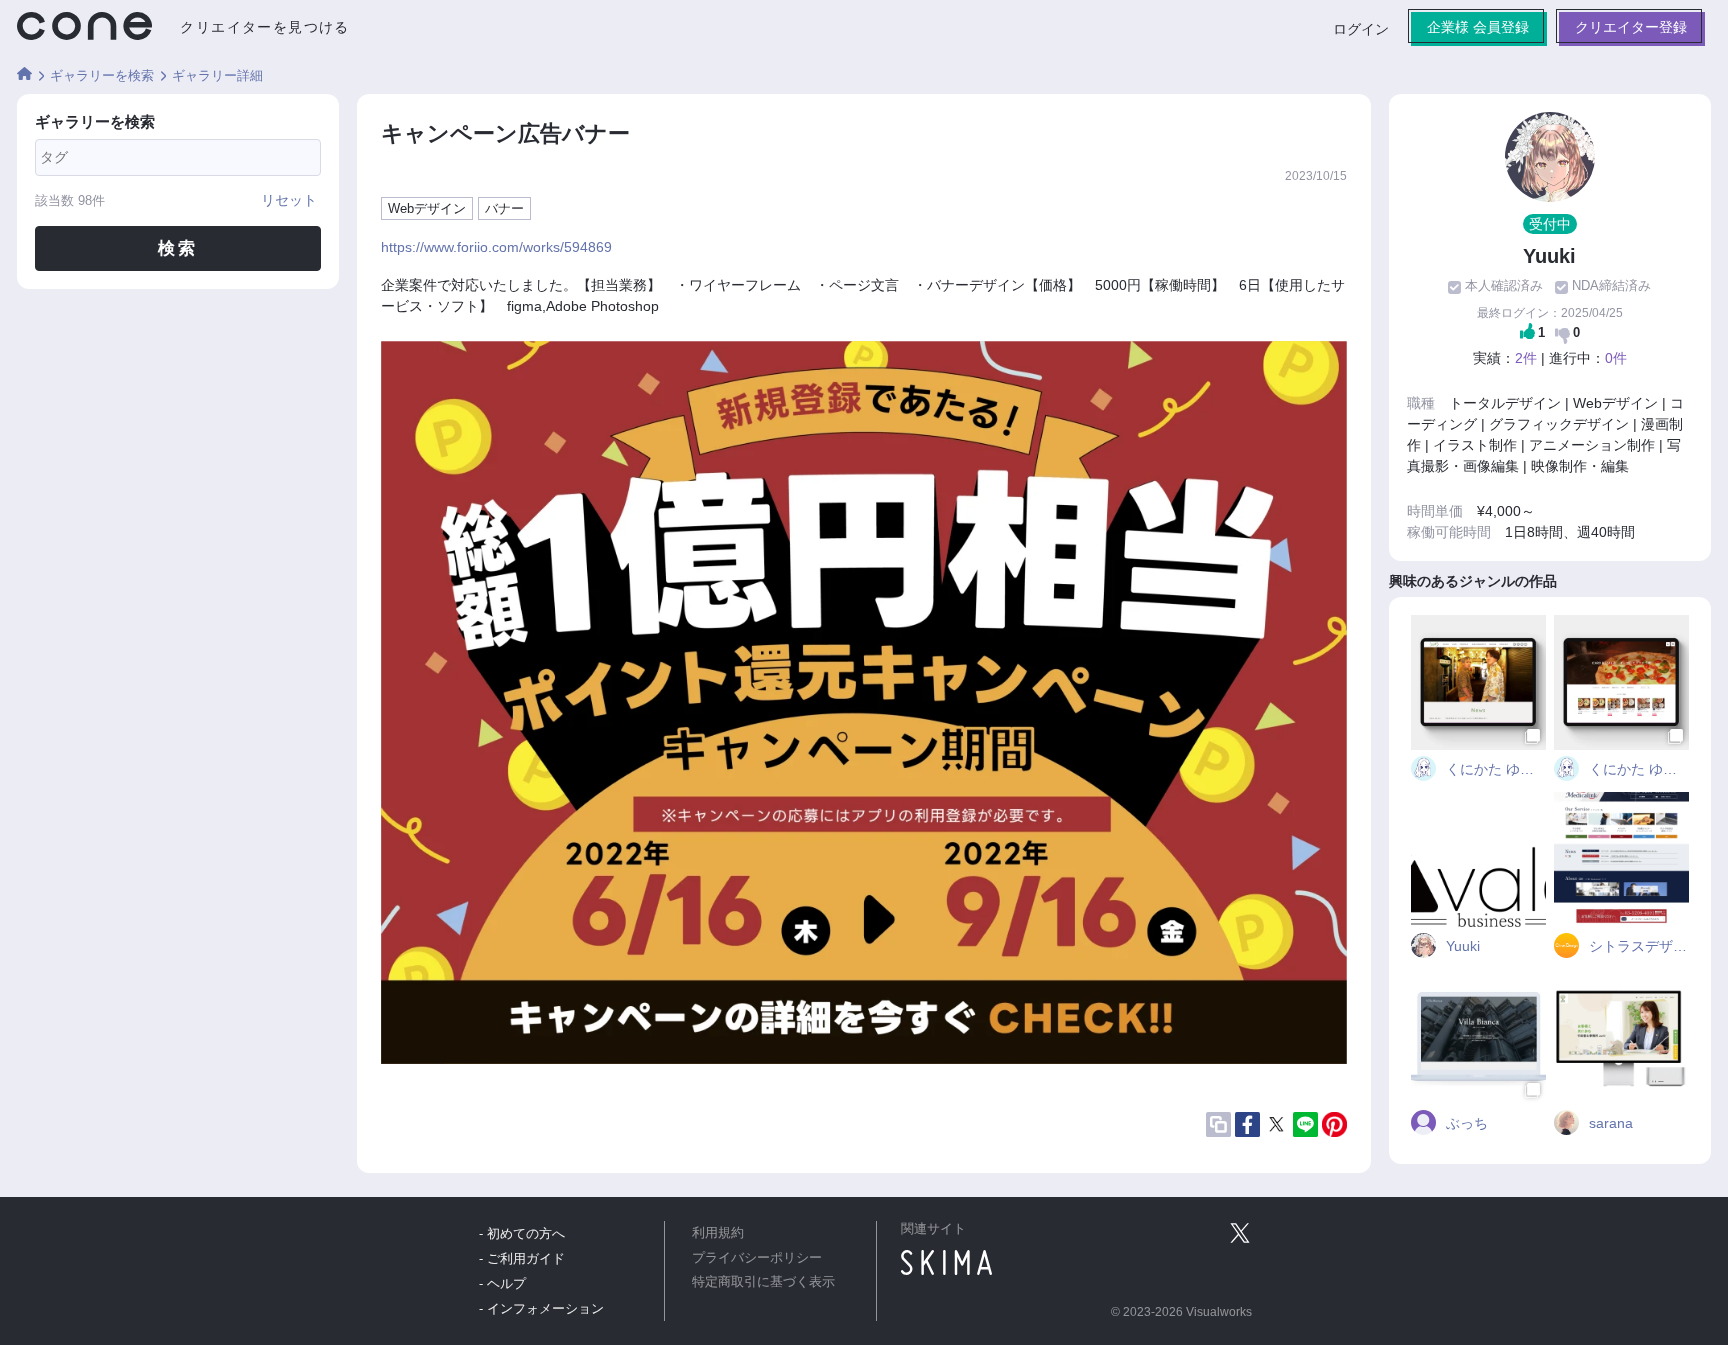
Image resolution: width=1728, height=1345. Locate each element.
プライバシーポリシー (757, 1258)
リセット (289, 200)
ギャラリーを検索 (102, 75)
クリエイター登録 (1631, 27)
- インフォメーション (541, 1308)
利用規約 (718, 1233)
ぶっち (1465, 1123)
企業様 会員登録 (1478, 27)
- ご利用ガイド (522, 1258)
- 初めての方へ (522, 1233)
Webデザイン (427, 208)
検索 (178, 248)
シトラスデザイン (1637, 946)
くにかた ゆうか (1494, 769)
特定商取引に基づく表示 (763, 1282)
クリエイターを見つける (264, 27)
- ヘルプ (502, 1283)
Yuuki (1461, 946)
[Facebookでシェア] (1247, 1124)
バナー (504, 208)
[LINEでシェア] (1305, 1124)
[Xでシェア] (1276, 1124)
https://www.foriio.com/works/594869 (496, 247)
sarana (1609, 1123)
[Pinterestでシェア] (1334, 1124)
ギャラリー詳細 (217, 75)
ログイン (1361, 29)
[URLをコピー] (1218, 1124)
